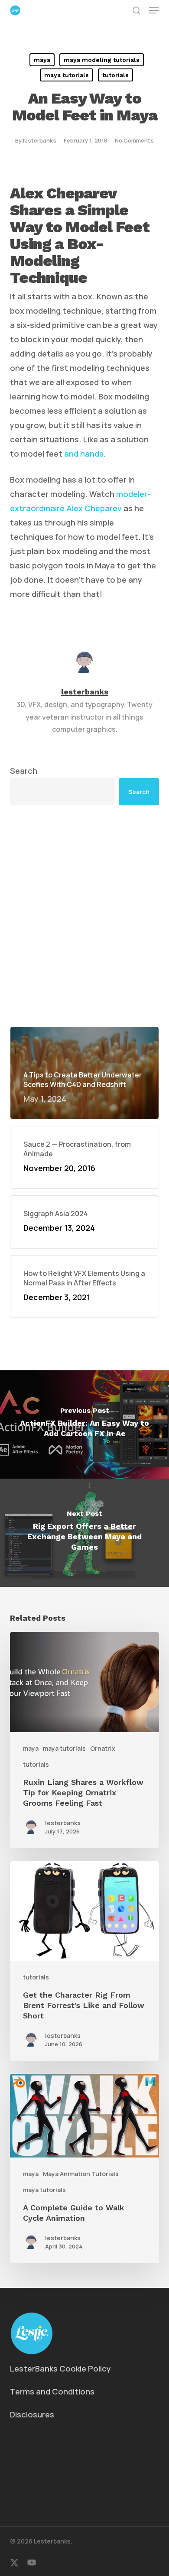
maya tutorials (67, 75)
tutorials (115, 75)
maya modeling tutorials (102, 60)
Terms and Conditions (52, 2391)
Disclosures (32, 2414)
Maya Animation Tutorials (81, 2174)
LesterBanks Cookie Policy (60, 2368)
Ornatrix (103, 1748)
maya (42, 60)
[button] (154, 10)
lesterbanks (40, 140)
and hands (84, 454)
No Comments (134, 140)
